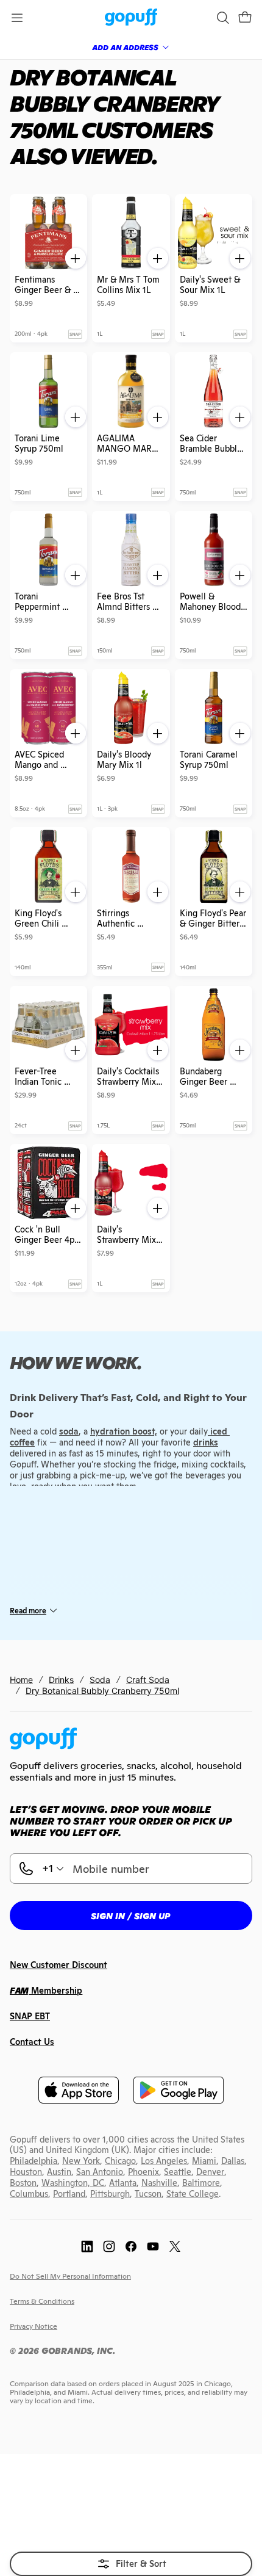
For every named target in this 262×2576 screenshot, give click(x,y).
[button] (245, 18)
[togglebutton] (131, 2564)
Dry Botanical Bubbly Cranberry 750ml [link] (102, 1691)
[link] (131, 18)
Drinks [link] (61, 1680)
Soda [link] (100, 1680)
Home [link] (21, 1680)
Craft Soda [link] (148, 1680)
